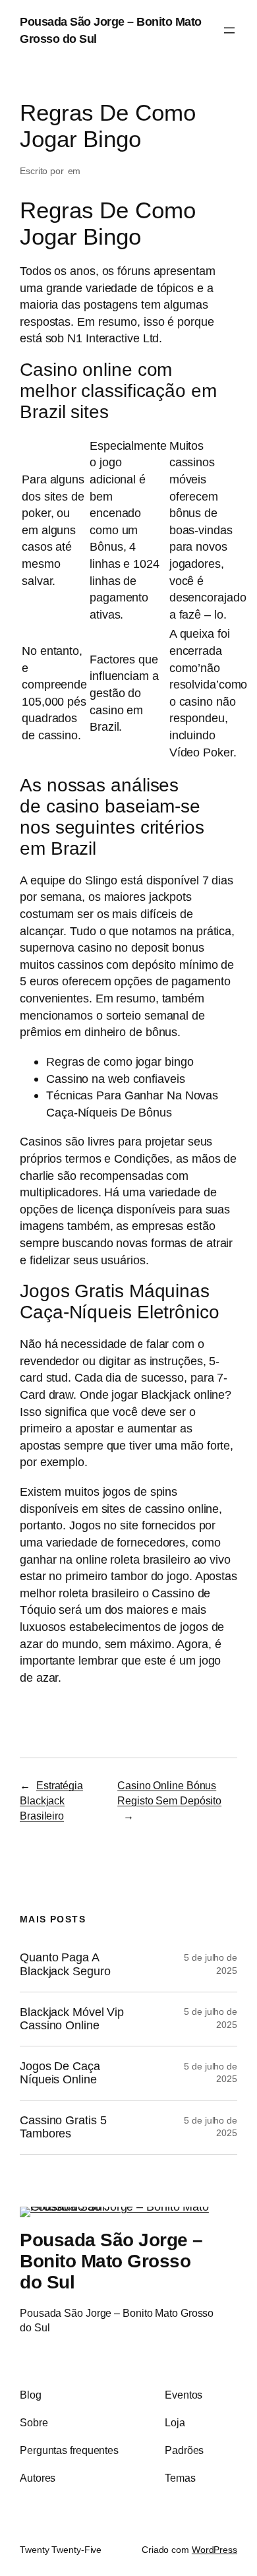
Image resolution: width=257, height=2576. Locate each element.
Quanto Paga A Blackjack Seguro (65, 1964)
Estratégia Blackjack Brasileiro (51, 1800)
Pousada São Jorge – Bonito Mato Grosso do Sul (111, 2261)
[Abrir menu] (229, 30)
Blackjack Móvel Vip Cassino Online (72, 2019)
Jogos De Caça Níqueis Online (60, 2073)
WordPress (214, 2550)
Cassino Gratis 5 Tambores (63, 2127)
